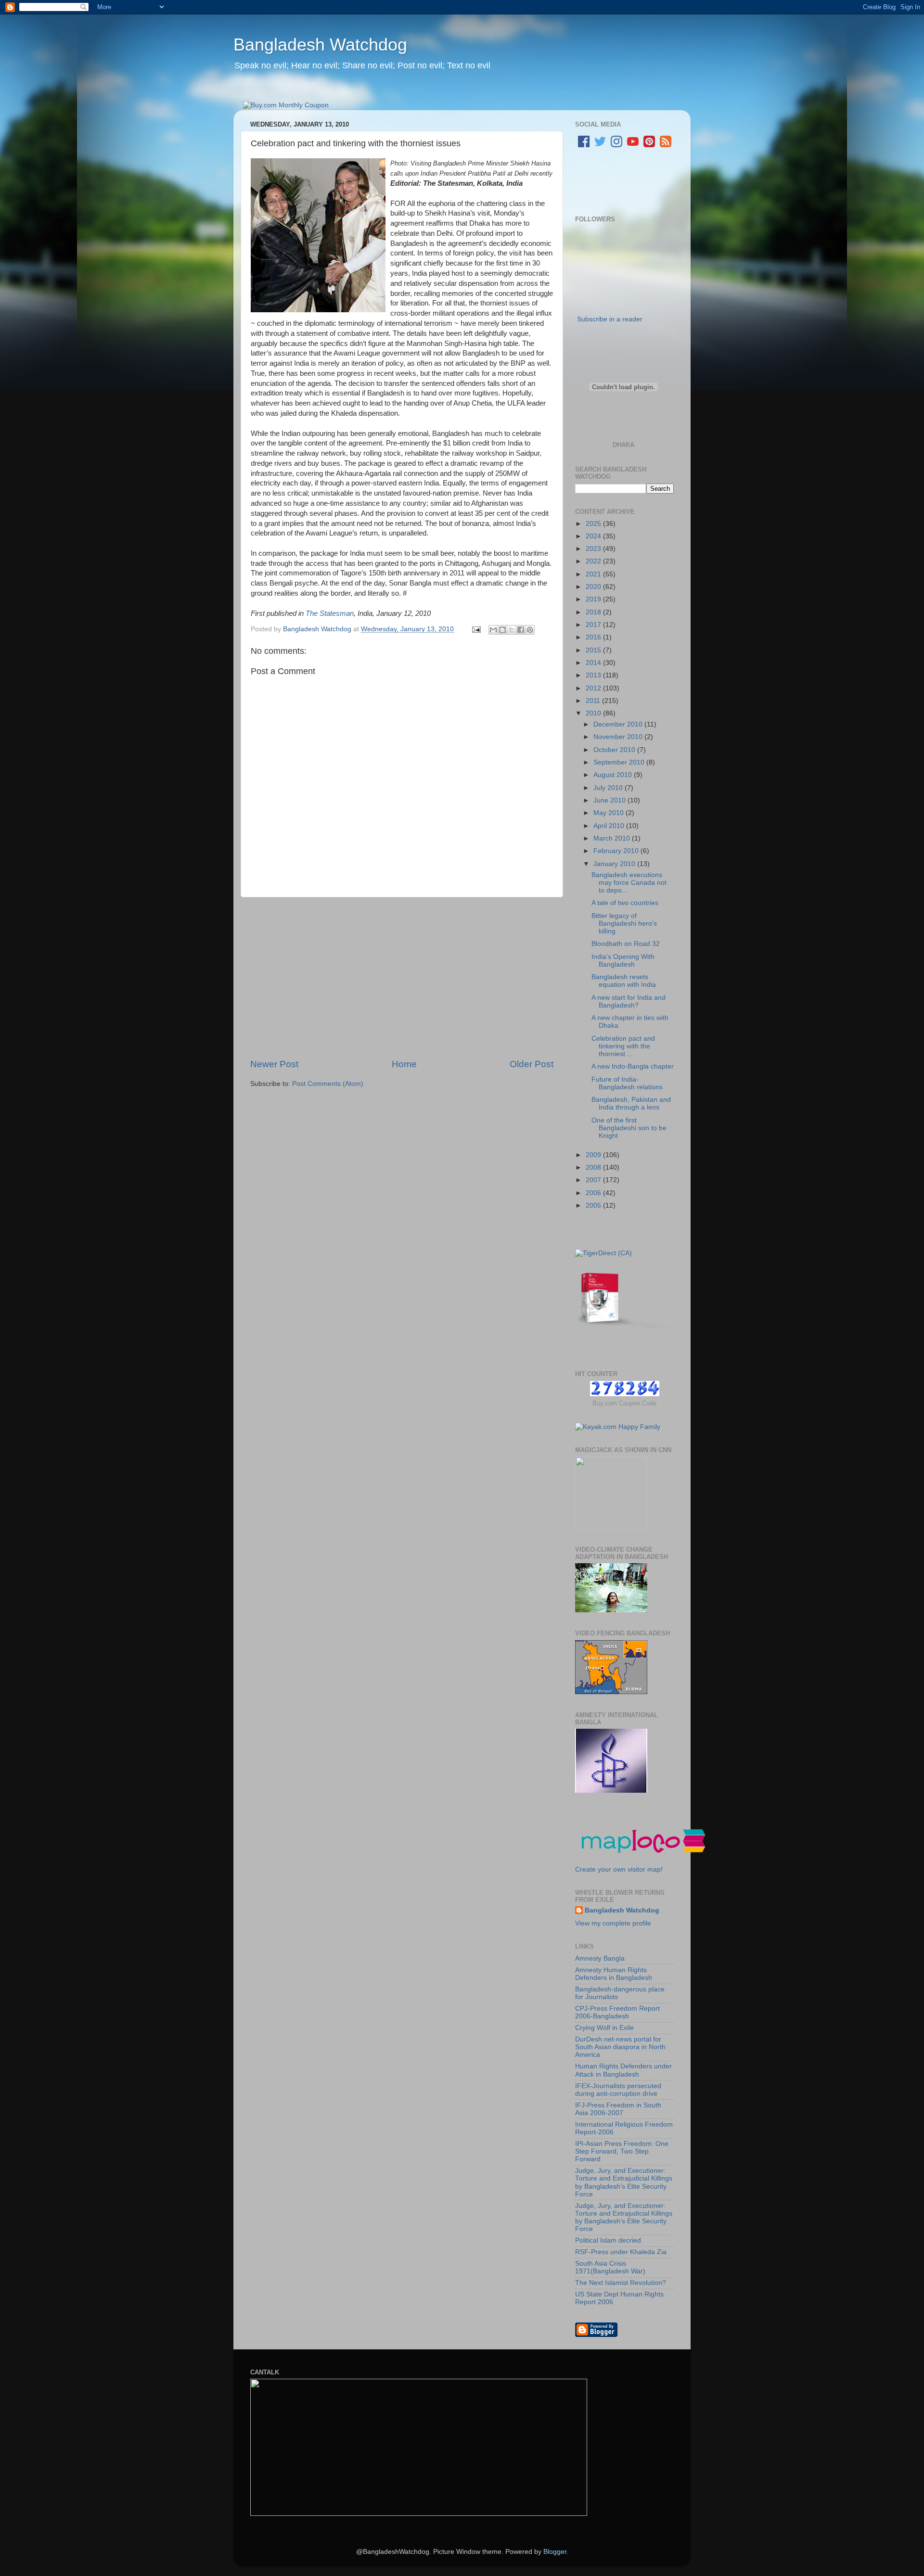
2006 (594, 1193)
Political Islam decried (608, 2240)
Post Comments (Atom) (328, 1084)
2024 (594, 536)
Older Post (532, 1064)
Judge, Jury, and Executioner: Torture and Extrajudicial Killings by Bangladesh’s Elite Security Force (624, 2182)
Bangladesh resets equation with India (624, 981)
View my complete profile (613, 1923)
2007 (594, 1180)
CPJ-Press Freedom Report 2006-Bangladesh (617, 2012)
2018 (594, 612)
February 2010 (617, 851)
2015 (594, 650)
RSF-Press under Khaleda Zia (621, 2252)
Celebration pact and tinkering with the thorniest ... (623, 1046)
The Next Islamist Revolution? (621, 2283)
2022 (594, 561)
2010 (594, 713)
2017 (594, 625)
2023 (594, 549)
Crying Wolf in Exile (604, 2028)
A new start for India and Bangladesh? (629, 1001)
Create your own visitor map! (619, 1869)
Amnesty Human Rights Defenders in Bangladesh (614, 1974)
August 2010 (614, 775)
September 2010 (620, 762)
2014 (594, 663)
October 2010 (615, 750)
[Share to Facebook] (521, 630)
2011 (594, 701)
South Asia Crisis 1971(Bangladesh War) (610, 2267)
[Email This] (493, 630)
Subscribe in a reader (610, 319)
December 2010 (619, 724)
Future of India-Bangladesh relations (627, 1083)
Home (404, 1064)
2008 (594, 1167)
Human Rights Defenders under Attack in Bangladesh (623, 2070)
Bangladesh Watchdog (320, 45)
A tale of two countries (625, 903)
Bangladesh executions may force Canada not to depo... (629, 883)
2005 (594, 1205)
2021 (594, 574)
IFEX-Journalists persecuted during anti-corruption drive (618, 2090)
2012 (594, 688)
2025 (594, 524)
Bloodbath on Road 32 (626, 944)
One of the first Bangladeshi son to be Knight (629, 1128)
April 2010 (610, 826)
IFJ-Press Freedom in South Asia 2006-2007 (618, 2109)
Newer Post (274, 1064)
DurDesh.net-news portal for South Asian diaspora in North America (620, 2047)
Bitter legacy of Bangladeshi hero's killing (624, 924)
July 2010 (609, 788)
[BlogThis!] (502, 630)
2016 (594, 637)
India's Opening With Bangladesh (623, 961)
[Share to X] (512, 630)
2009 (594, 1155)
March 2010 (613, 838)
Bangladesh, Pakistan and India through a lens (631, 1103)
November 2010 (619, 737)
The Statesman (330, 613)
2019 (594, 599)
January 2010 (615, 864)
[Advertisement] (402, 978)
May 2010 (610, 813)
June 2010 (610, 800)
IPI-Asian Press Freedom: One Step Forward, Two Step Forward (622, 2151)
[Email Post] (476, 629)
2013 (594, 675)
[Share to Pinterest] (530, 630)
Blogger (555, 2552)
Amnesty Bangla (600, 1958)
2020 (594, 587)
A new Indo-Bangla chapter (633, 1066)
